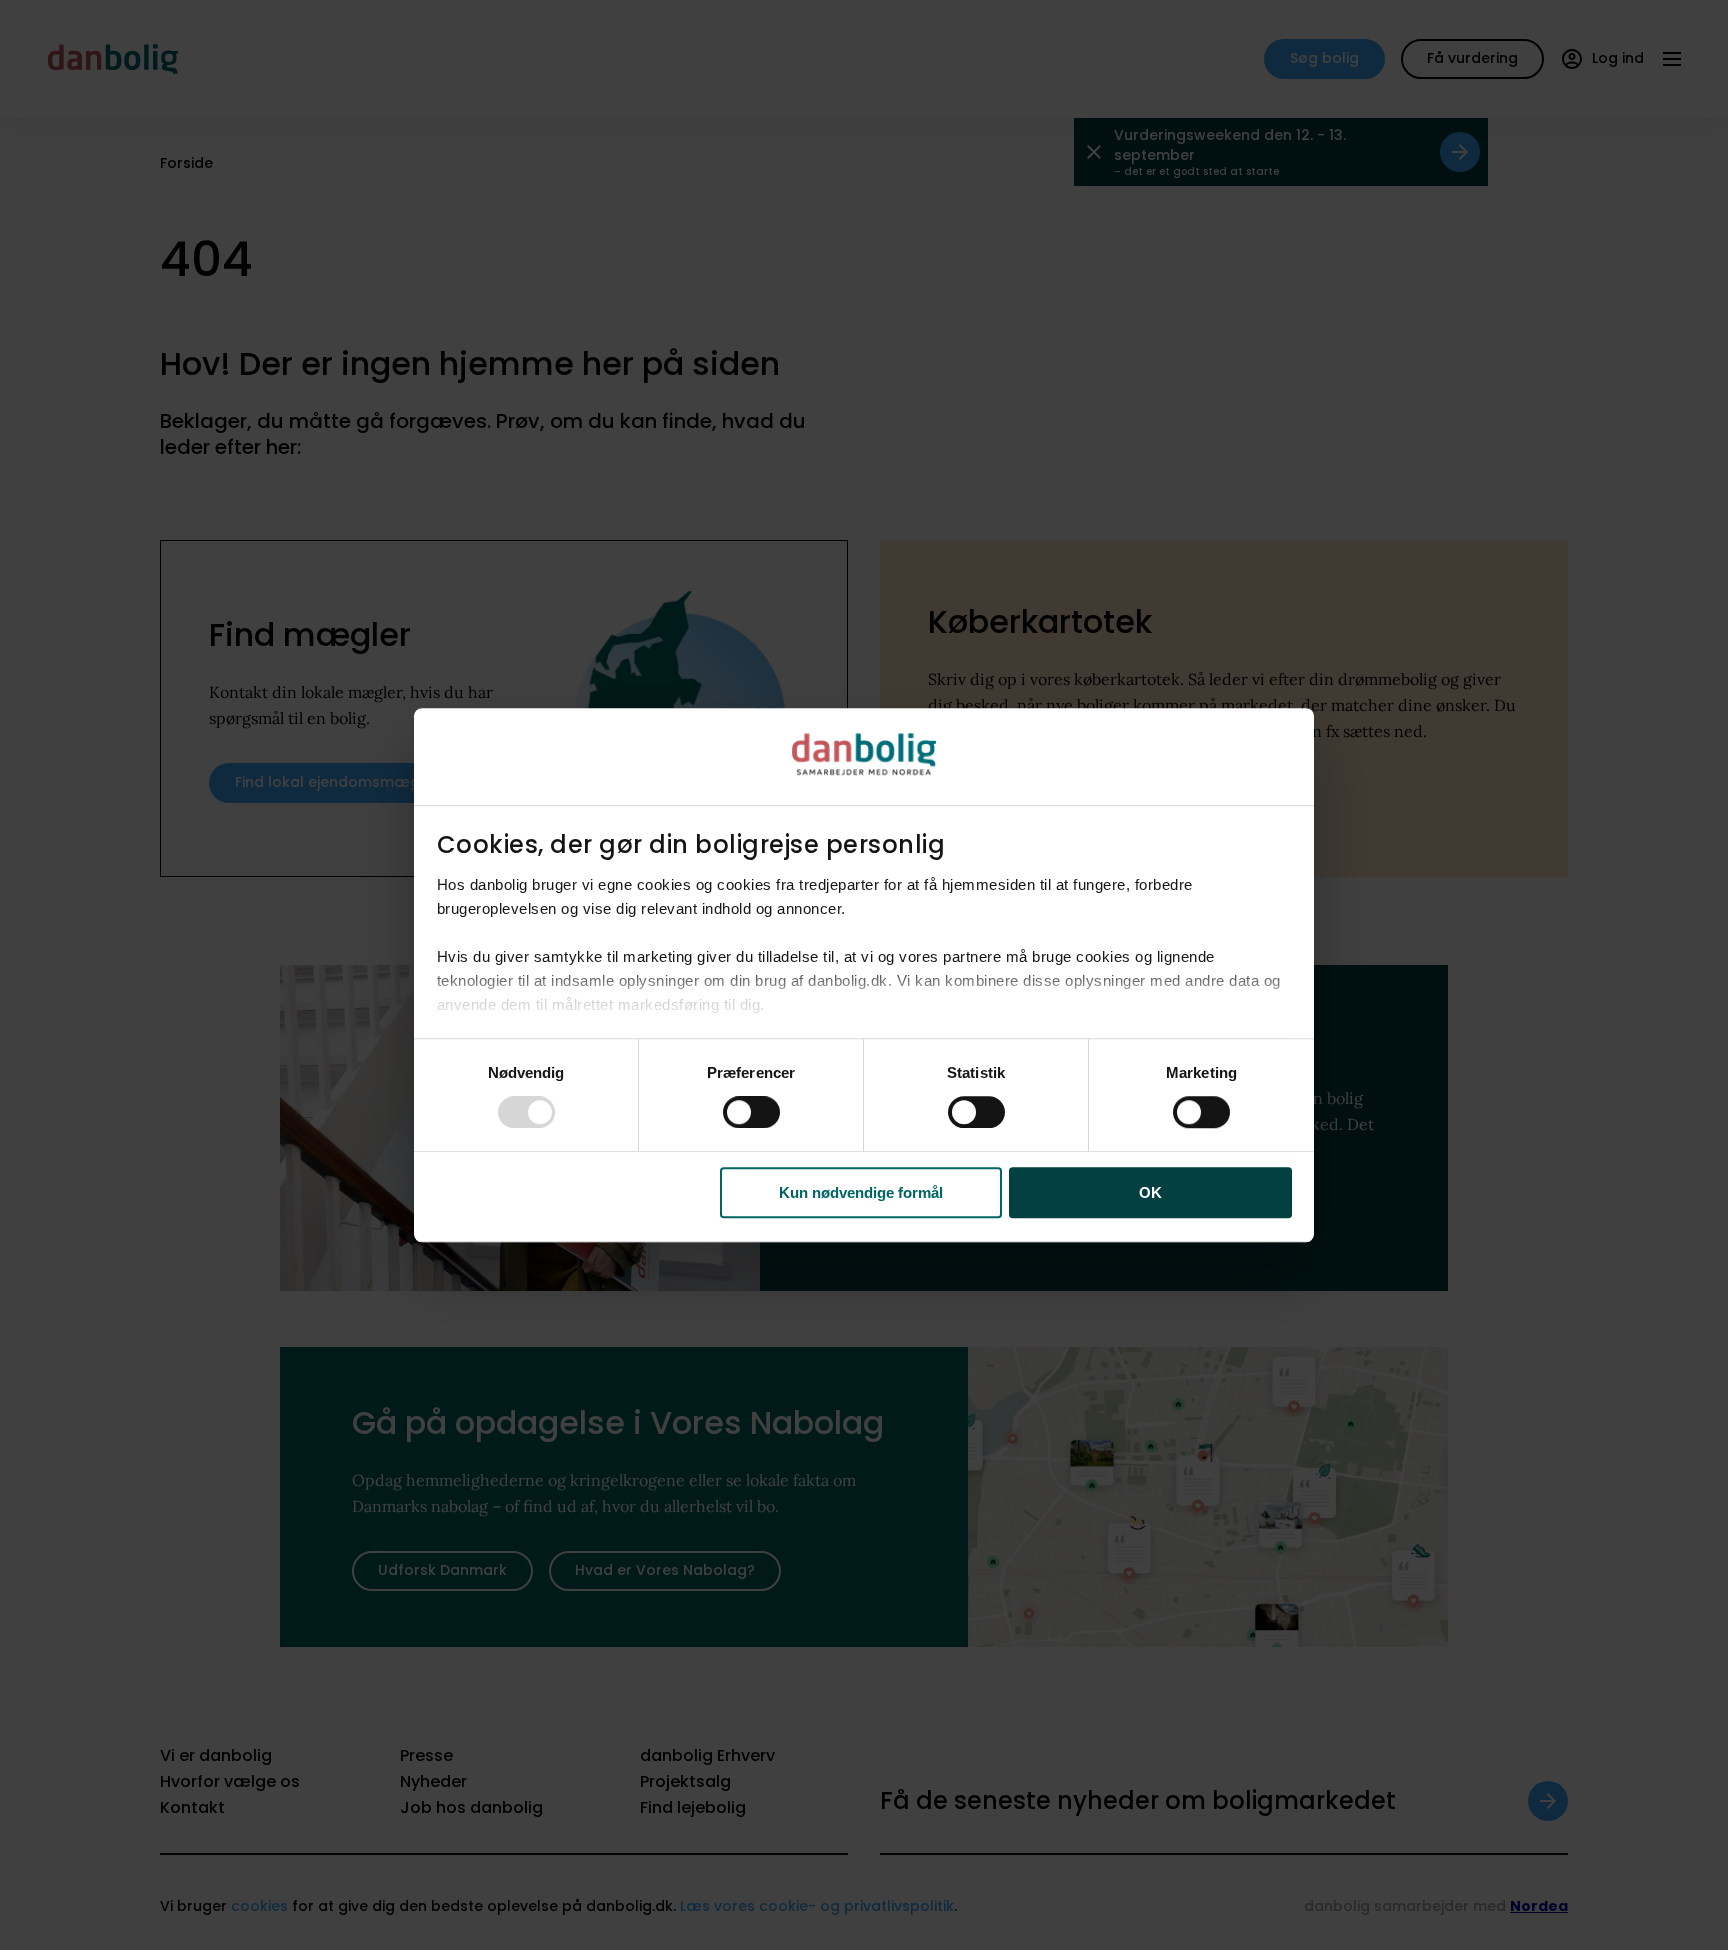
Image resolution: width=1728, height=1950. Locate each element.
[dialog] (864, 975)
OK (1150, 1192)
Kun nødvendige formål (861, 1192)
